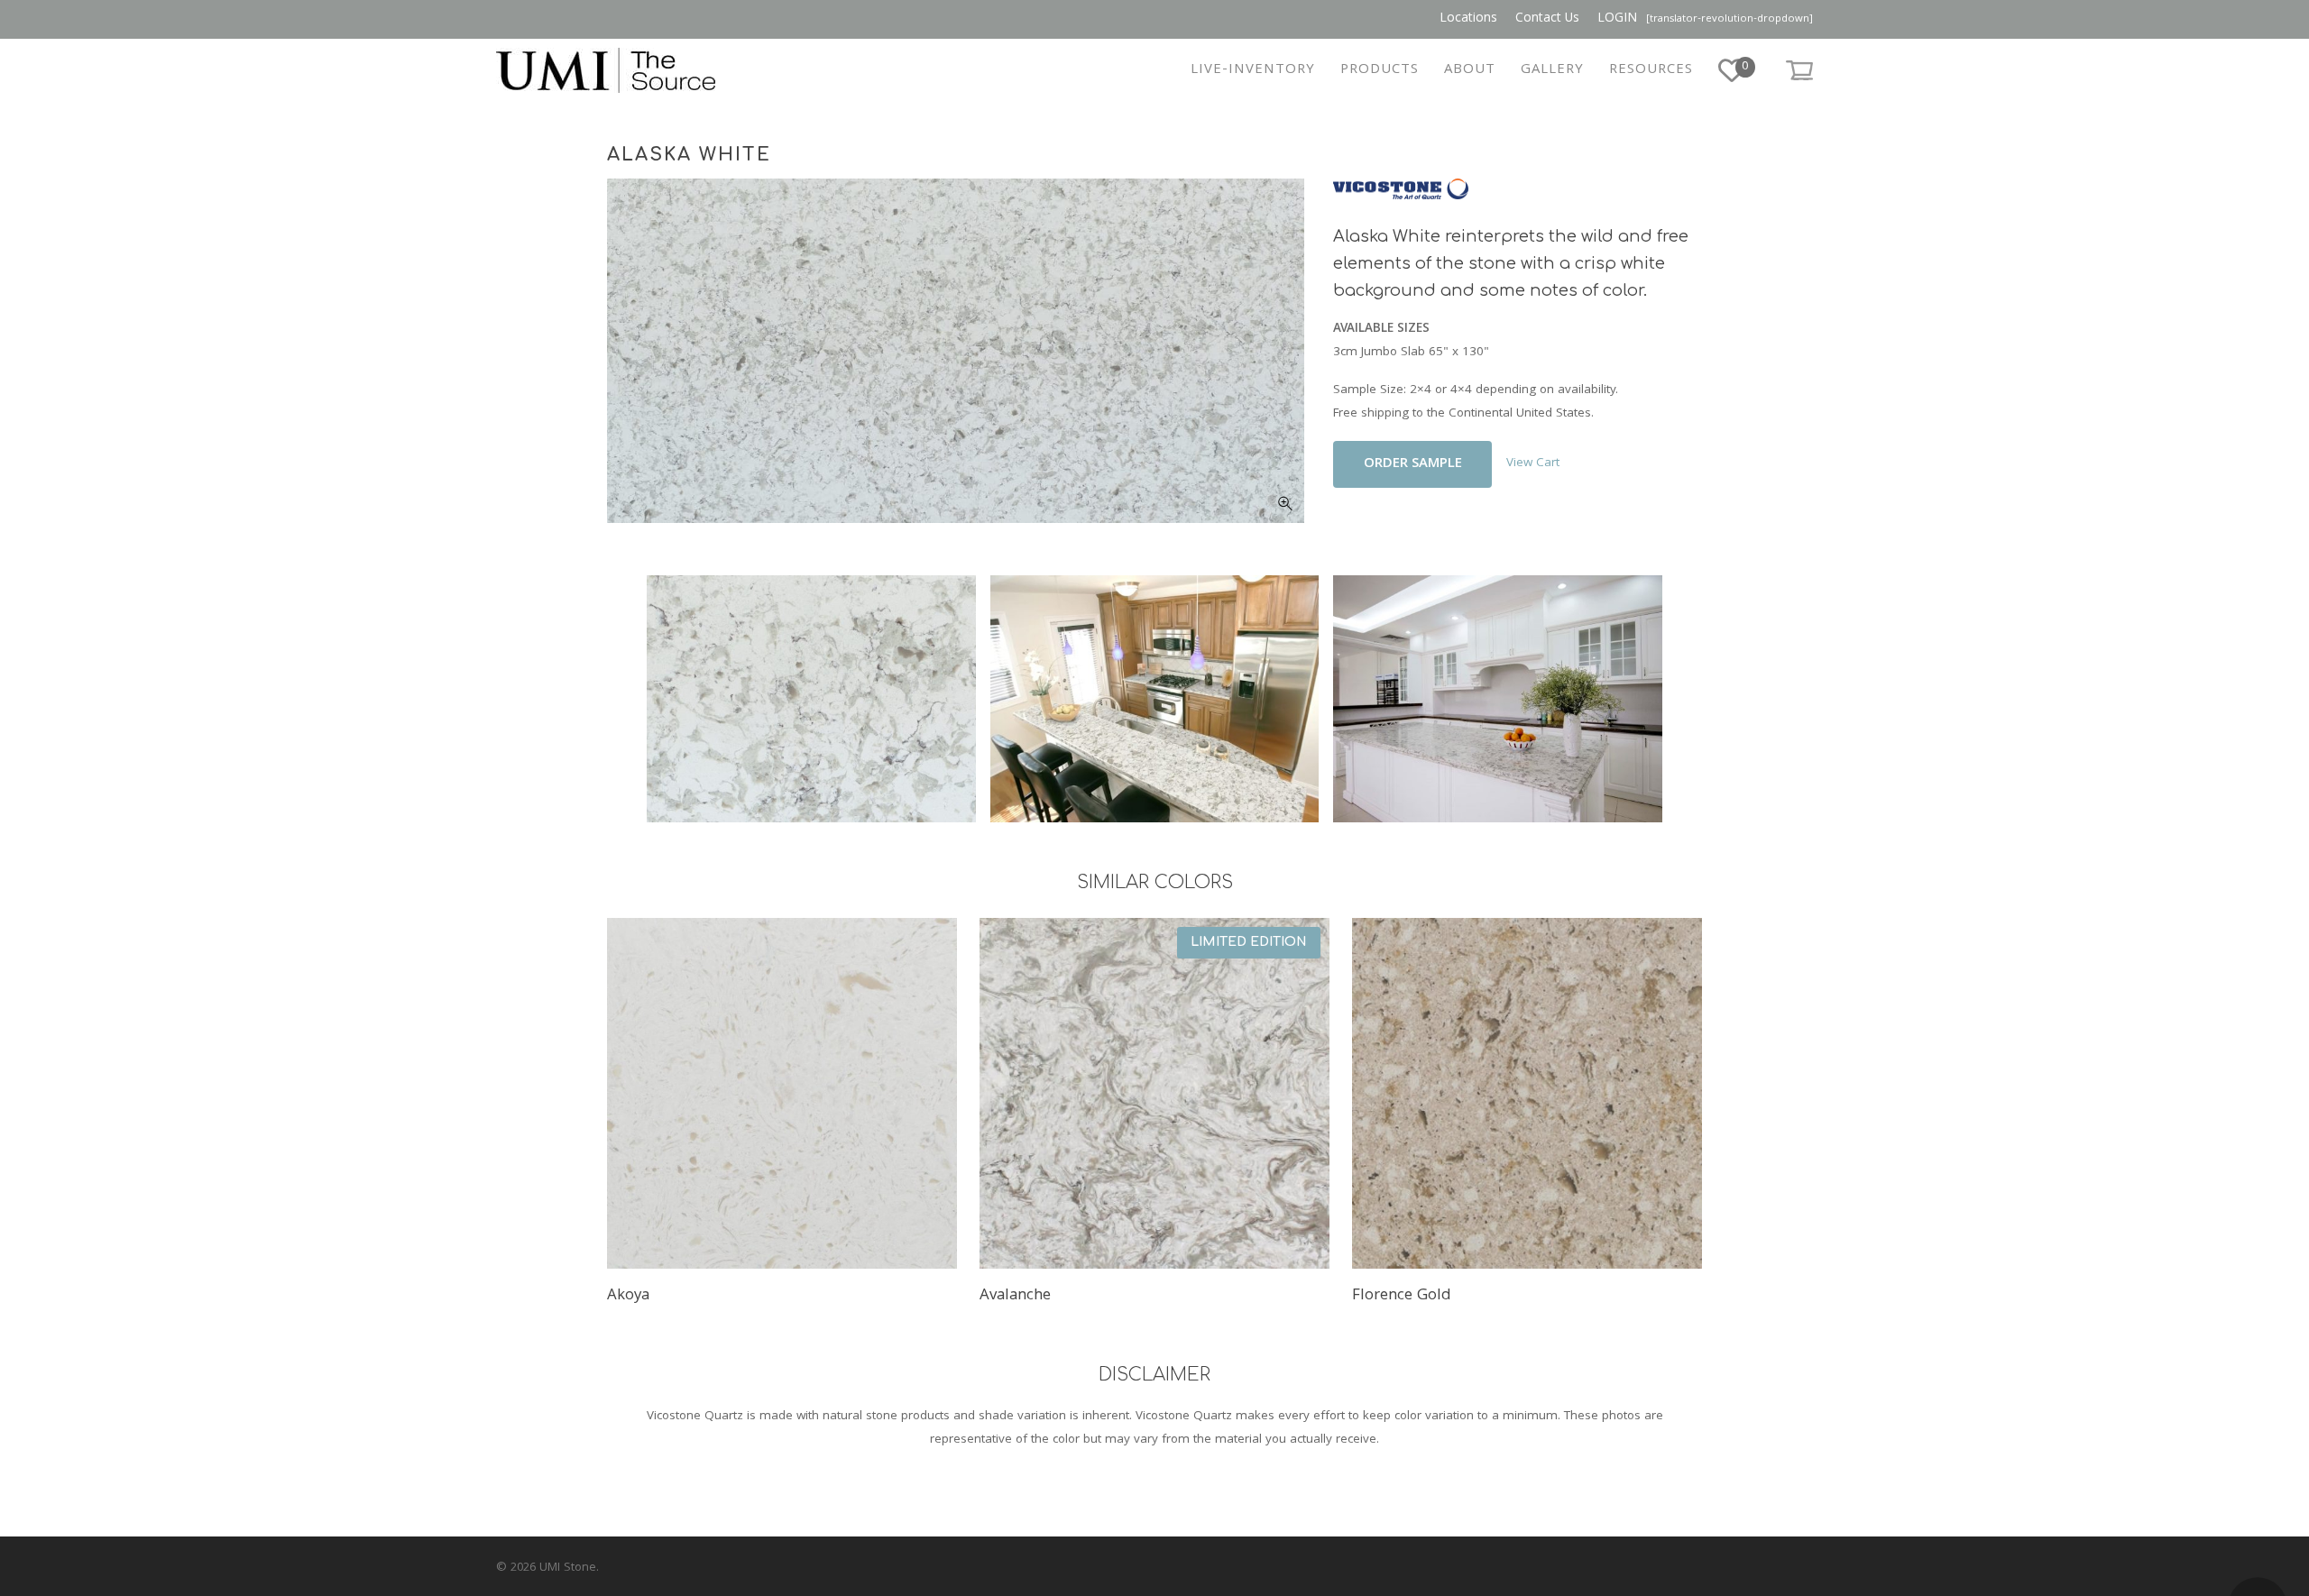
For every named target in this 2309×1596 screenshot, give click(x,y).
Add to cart (1412, 464)
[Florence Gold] (1527, 1093)
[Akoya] (782, 1093)
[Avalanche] (1155, 1093)
